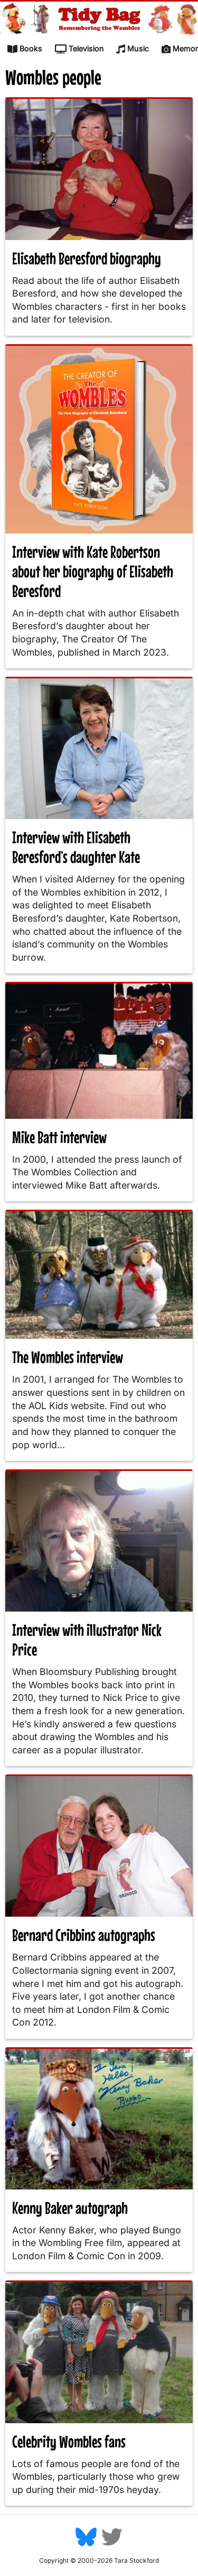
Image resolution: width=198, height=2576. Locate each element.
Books (31, 48)
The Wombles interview (68, 1357)
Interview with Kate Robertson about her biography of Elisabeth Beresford (93, 571)
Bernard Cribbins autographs (84, 1935)
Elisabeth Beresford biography (87, 258)
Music (138, 48)
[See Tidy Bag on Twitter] (112, 2545)
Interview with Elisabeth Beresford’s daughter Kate (76, 847)
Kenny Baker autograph (70, 2208)
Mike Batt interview (59, 1137)
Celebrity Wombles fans (69, 2441)
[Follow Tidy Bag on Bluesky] (86, 2545)
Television (86, 48)
